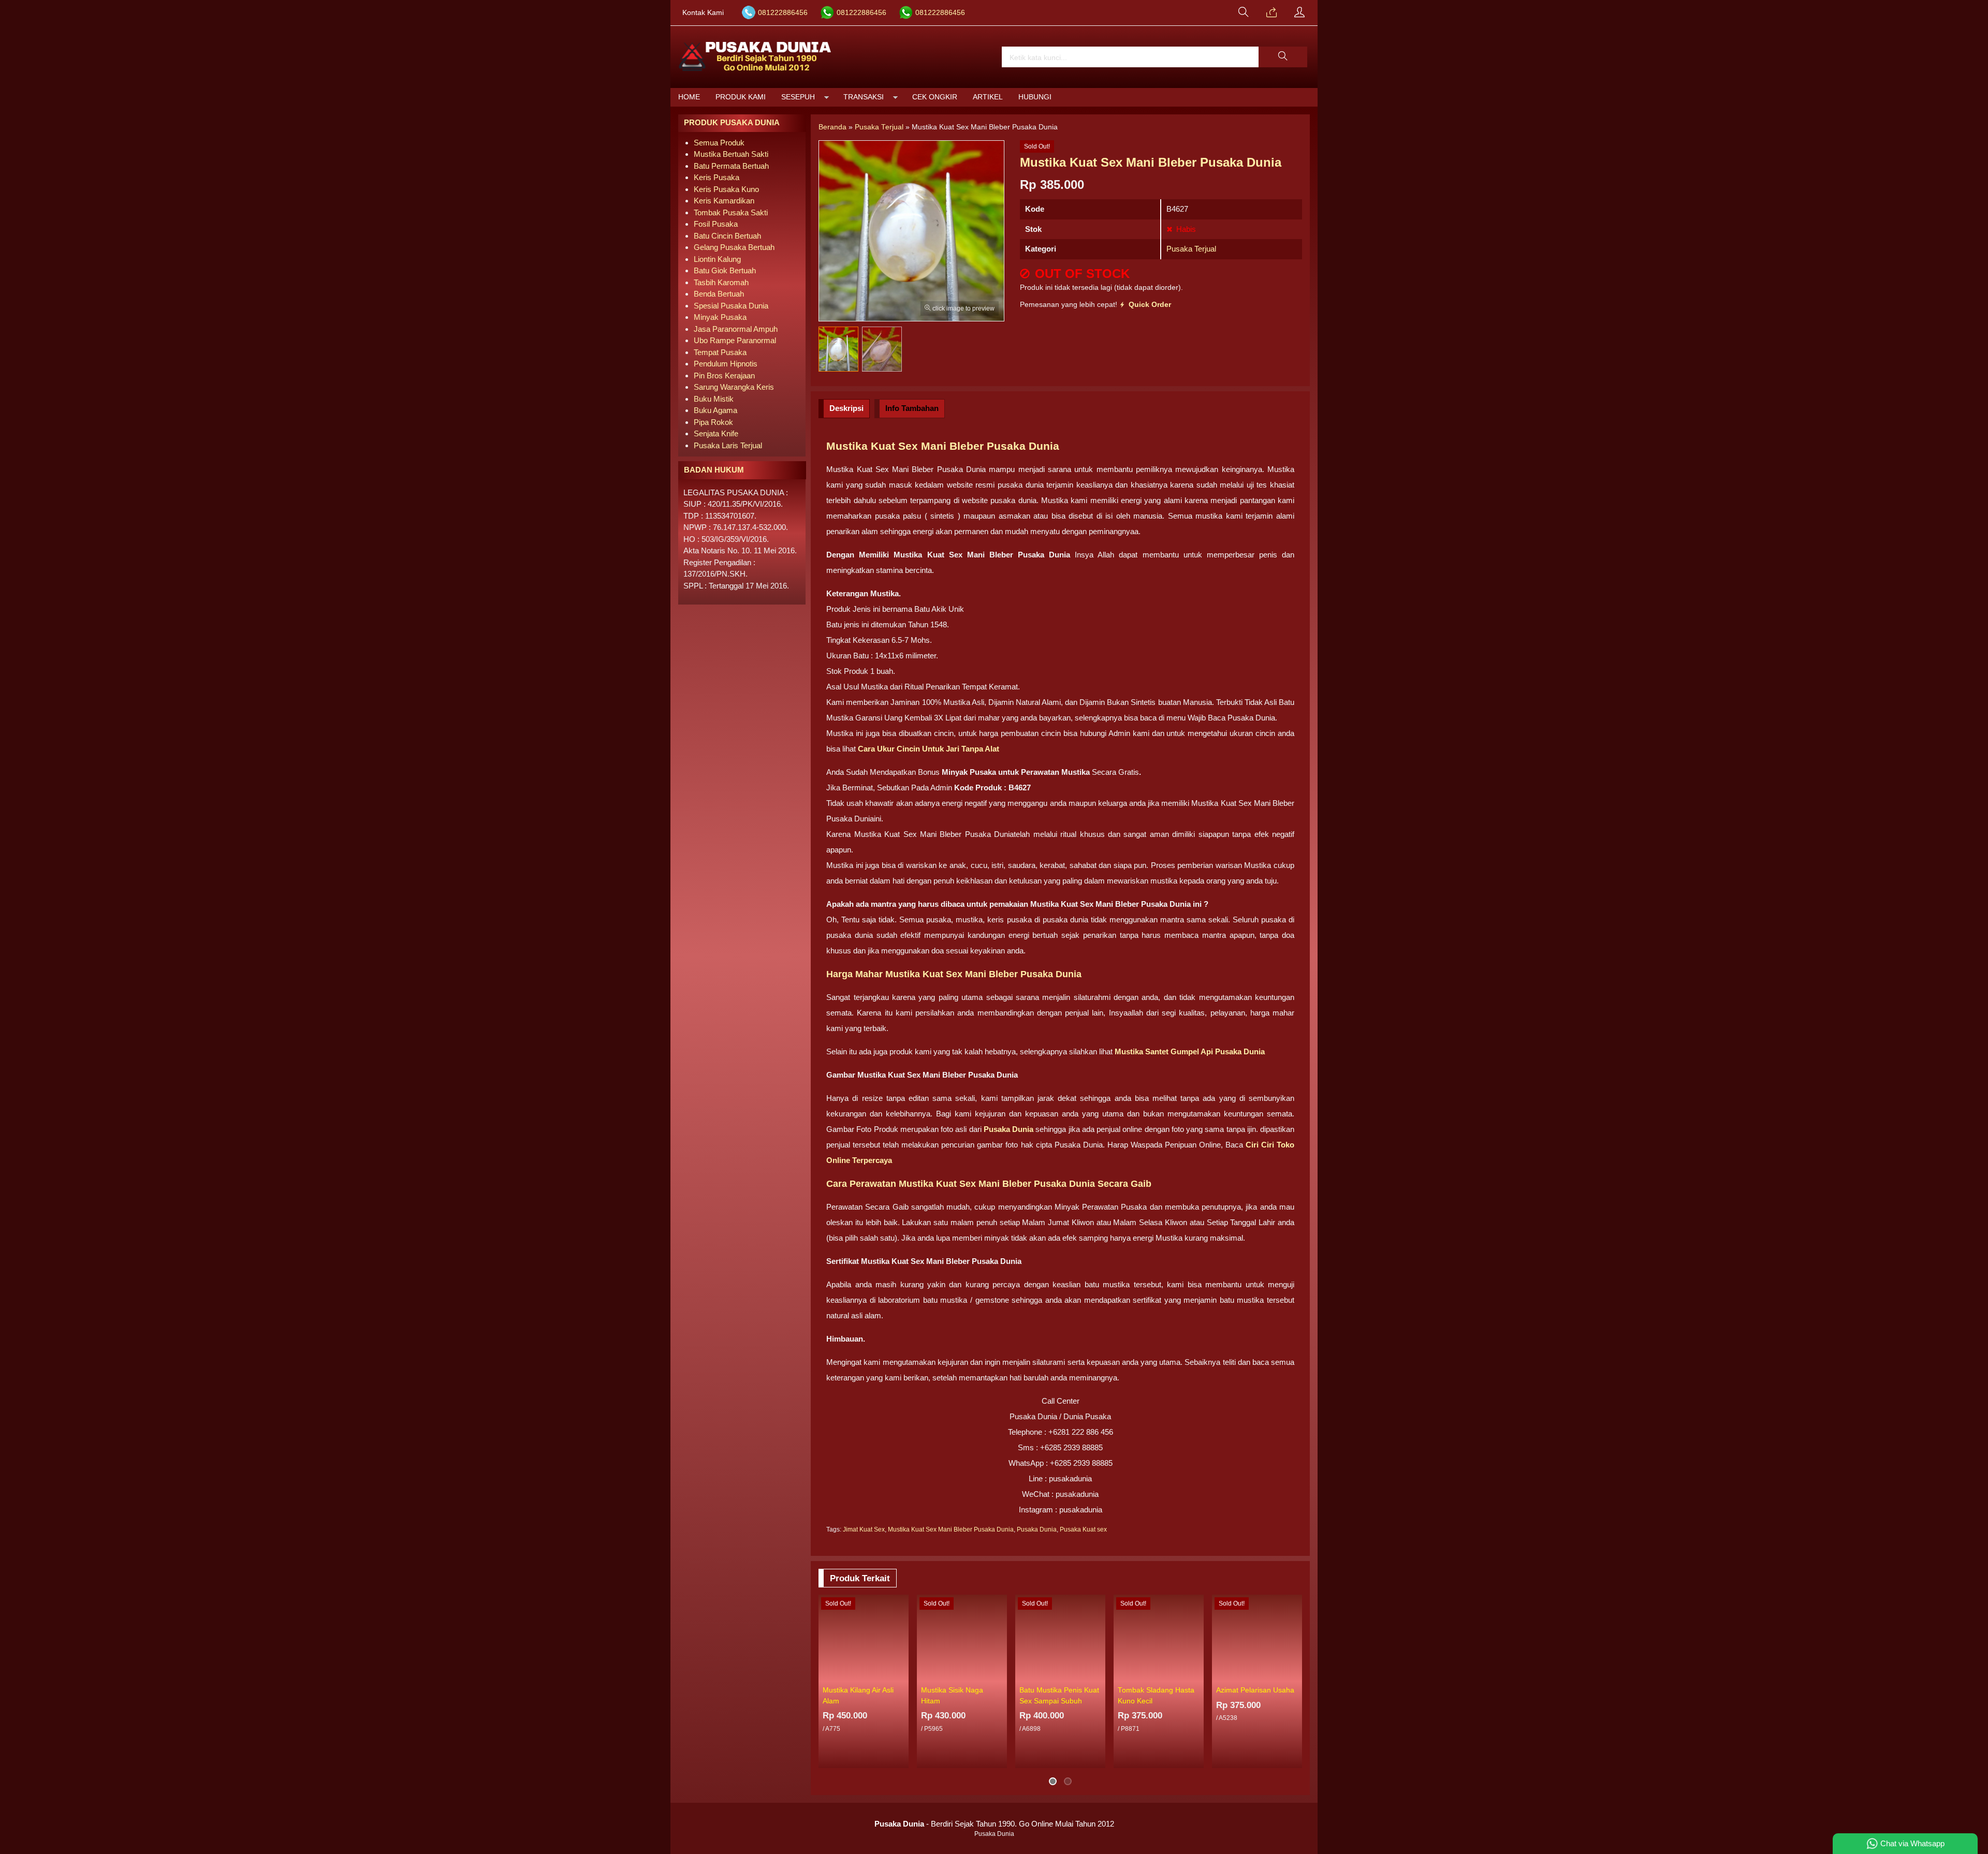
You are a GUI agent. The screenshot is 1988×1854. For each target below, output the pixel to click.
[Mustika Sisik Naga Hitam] (962, 1638)
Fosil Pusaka (716, 224)
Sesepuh (798, 97)
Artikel (988, 97)
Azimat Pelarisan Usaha (1255, 1690)
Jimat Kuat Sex (864, 1529)
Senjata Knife (716, 433)
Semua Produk (719, 143)
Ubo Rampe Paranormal (735, 340)
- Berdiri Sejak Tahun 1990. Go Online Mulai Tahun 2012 (994, 1824)
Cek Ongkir (935, 97)
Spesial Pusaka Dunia (731, 306)
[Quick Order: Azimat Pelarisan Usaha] (1296, 1674)
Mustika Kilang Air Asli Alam (858, 1695)
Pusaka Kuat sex (1083, 1529)
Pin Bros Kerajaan (724, 376)
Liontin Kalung (717, 259)
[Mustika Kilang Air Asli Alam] (864, 1638)
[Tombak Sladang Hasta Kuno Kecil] (1159, 1638)
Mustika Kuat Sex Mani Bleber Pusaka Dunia (951, 1529)
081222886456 (783, 13)
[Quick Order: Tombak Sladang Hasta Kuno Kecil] (1197, 1674)
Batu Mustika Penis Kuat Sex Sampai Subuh (1059, 1695)
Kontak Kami (703, 13)
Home (689, 97)
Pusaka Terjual (1191, 249)
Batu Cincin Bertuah (727, 236)
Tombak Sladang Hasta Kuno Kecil (1156, 1695)
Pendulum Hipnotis (726, 364)
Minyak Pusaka (720, 317)
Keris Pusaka (717, 177)
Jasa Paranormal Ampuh (736, 329)
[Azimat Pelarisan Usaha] (1257, 1638)
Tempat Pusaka (720, 352)
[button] (1283, 57)
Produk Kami (741, 97)
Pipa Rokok (713, 422)
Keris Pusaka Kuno (726, 189)
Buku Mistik (714, 399)
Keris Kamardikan (724, 201)
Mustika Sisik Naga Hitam (952, 1695)
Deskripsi (846, 408)
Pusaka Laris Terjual (728, 445)
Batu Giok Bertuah (725, 270)
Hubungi (1035, 97)
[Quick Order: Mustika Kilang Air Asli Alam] (902, 1674)
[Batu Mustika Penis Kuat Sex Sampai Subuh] (1060, 1638)
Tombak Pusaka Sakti (731, 212)
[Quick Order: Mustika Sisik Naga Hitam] (1001, 1674)
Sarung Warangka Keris (734, 387)
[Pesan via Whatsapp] (1271, 13)
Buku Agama (715, 410)
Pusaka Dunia (1037, 1529)
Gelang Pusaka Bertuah (734, 247)
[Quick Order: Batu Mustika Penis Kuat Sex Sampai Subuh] (1099, 1674)
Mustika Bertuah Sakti (731, 154)
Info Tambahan (912, 408)
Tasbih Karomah (721, 282)
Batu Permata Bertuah (731, 166)
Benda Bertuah (719, 294)
